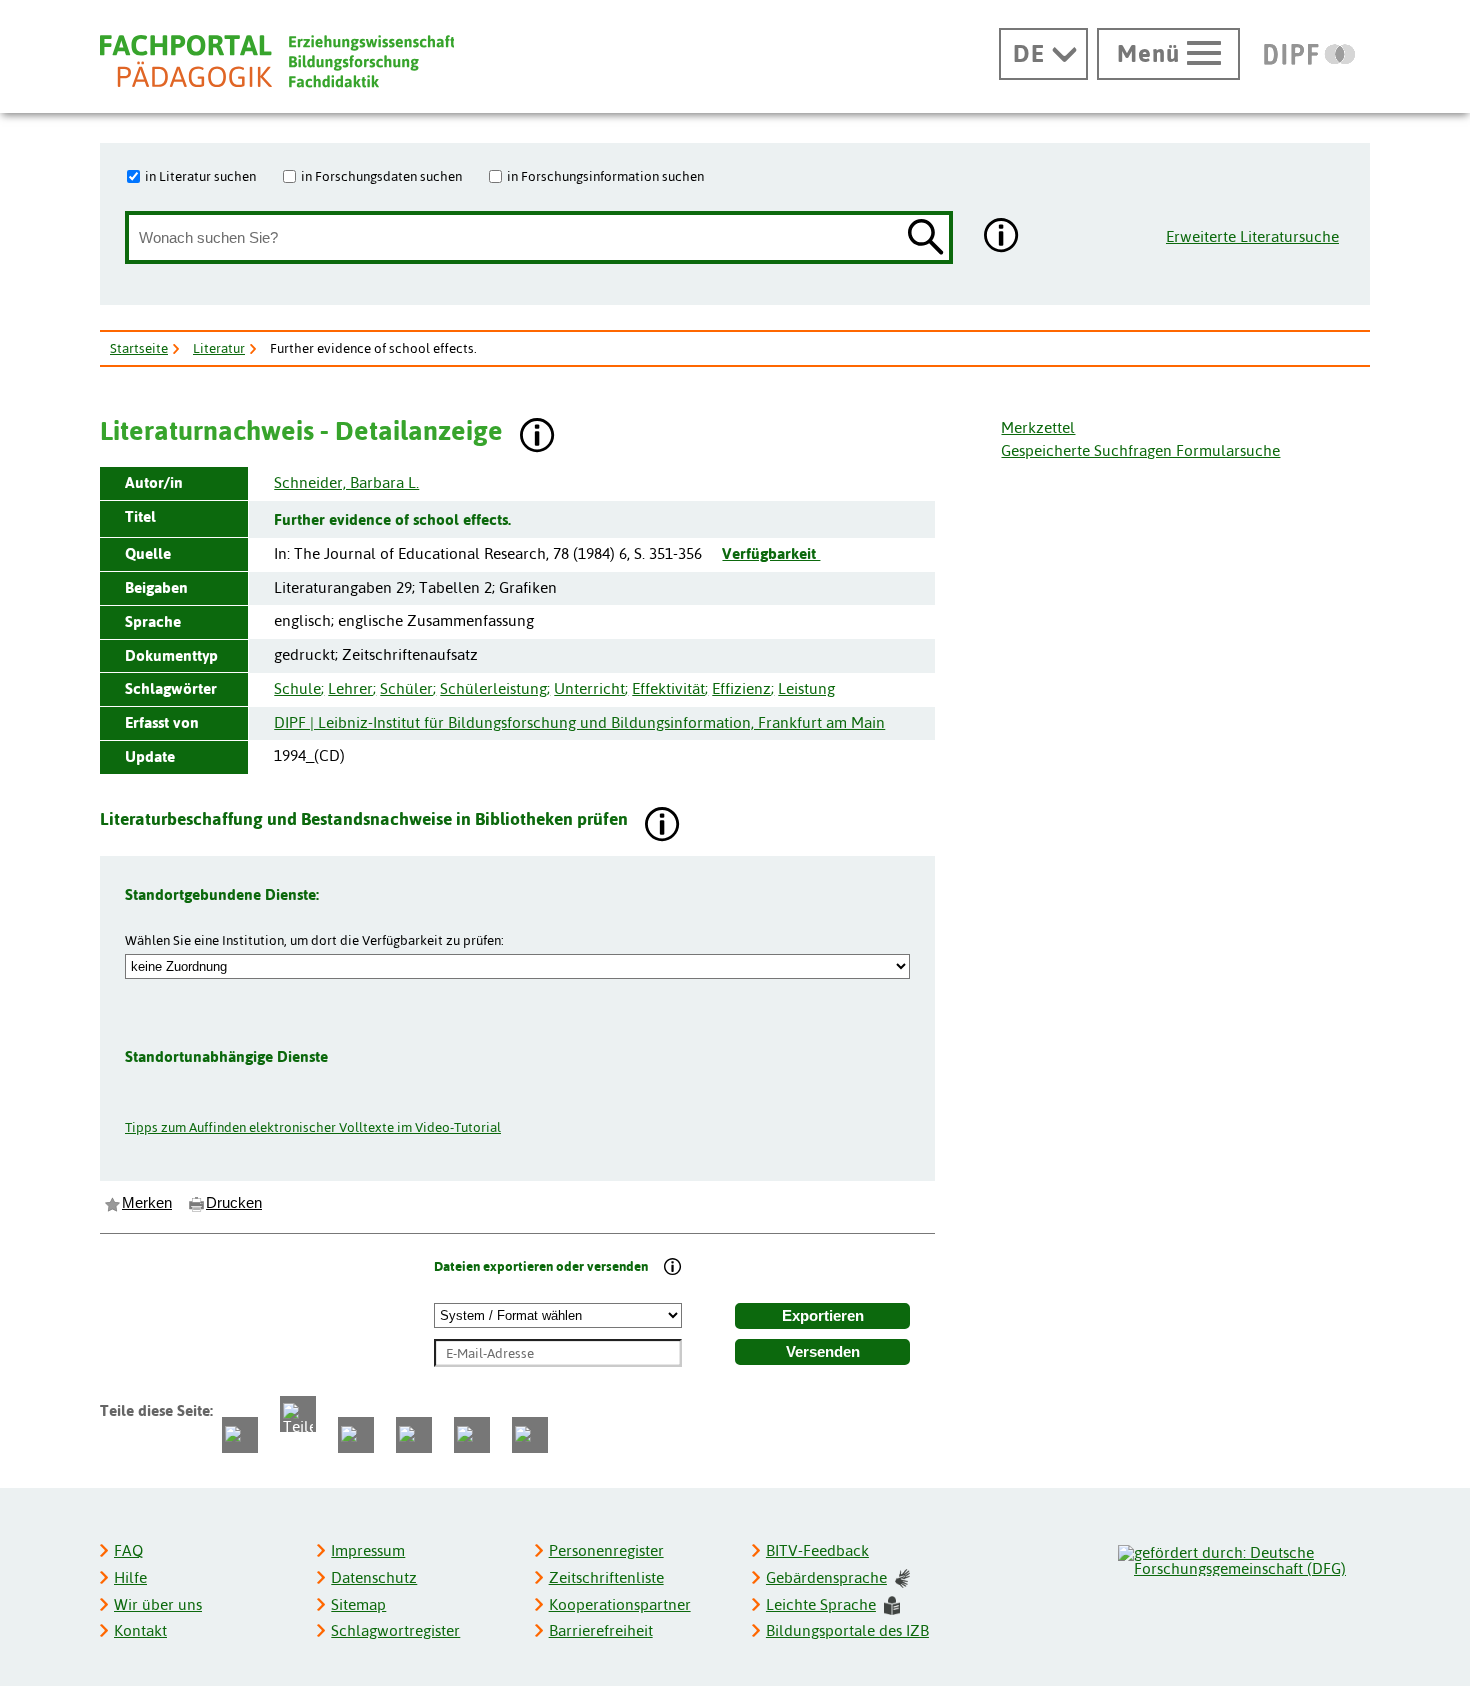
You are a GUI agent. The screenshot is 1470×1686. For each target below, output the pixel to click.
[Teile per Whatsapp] (356, 1435)
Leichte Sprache (821, 1604)
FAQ (128, 1550)
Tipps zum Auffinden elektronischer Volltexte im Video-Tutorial (313, 1127)
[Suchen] (926, 238)
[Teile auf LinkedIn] (414, 1435)
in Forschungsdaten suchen (381, 176)
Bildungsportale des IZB (847, 1630)
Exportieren (823, 1316)
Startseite (139, 348)
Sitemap (358, 1604)
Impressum (368, 1550)
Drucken (234, 1203)
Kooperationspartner (620, 1604)
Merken (147, 1203)
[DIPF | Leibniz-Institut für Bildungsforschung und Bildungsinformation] (1309, 54)
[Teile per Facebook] (240, 1435)
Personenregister (606, 1550)
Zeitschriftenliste (606, 1577)
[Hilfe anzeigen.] (1002, 237)
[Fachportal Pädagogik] (277, 61)
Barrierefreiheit (601, 1630)
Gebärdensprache (826, 1577)
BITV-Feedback (817, 1550)
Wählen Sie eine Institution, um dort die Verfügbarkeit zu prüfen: (314, 940)
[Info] (673, 1268)
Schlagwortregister (395, 1630)
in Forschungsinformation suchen (605, 176)
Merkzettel (1038, 427)
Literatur (219, 348)
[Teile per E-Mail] (472, 1435)
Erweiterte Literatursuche (1252, 236)
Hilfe (130, 1577)
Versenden (823, 1352)
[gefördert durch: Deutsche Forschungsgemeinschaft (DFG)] (1243, 1558)
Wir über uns (158, 1604)
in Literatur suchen (200, 176)
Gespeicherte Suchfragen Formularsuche (1140, 450)
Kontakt (140, 1630)
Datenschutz (374, 1577)
